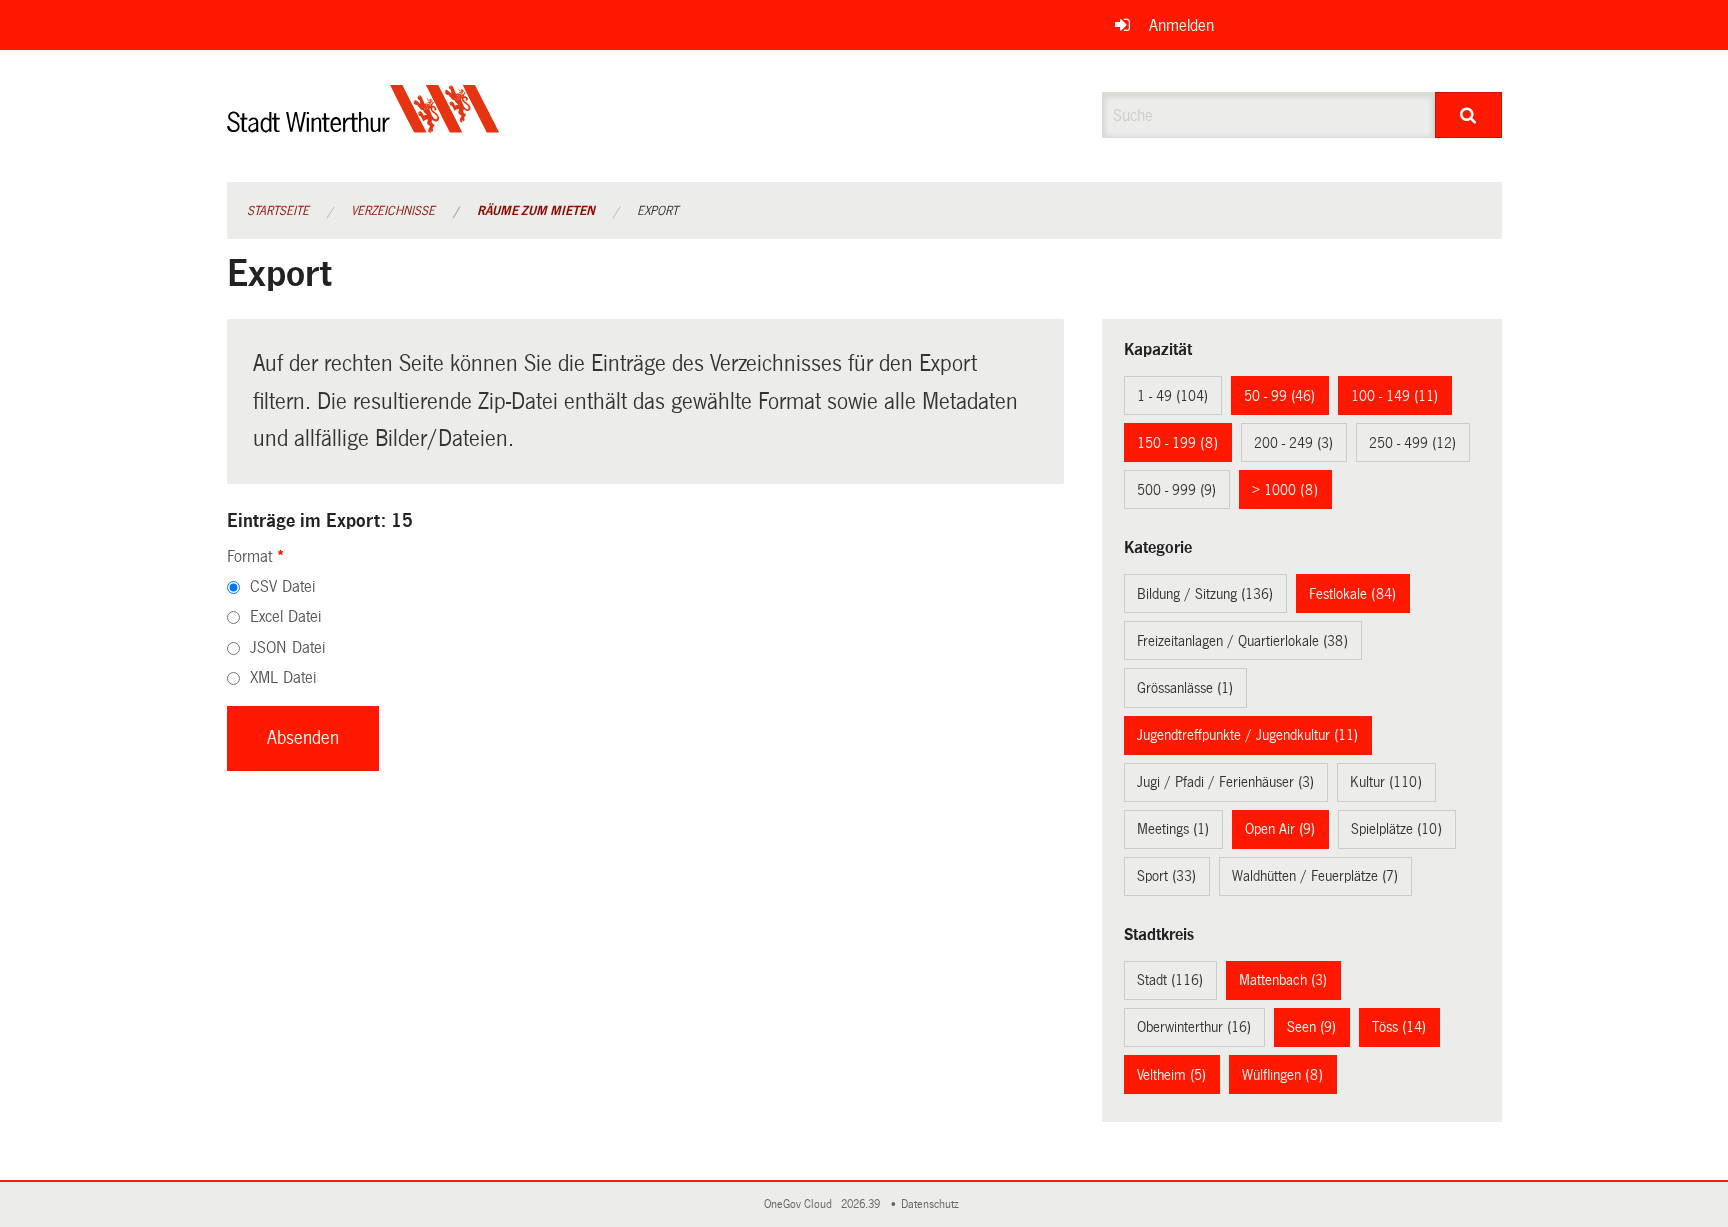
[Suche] (1468, 115)
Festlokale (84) (1352, 594)
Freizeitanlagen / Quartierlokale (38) (1242, 641)
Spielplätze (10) (1396, 829)
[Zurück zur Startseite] (363, 125)
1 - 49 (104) (1172, 396)
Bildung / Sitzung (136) (1205, 594)
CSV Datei (282, 586)
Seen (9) (1311, 1027)
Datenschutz (933, 1204)
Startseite (278, 211)
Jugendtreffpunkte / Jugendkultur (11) (1247, 735)
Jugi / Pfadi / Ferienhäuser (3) (1225, 782)
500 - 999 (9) (1176, 490)
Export (657, 211)
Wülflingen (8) (1282, 1075)
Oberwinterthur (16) (1194, 1027)
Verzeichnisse (393, 211)
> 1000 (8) (1285, 490)
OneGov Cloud (801, 1204)
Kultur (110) (1386, 782)
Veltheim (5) (1171, 1075)
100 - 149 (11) (1394, 396)
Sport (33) (1166, 876)
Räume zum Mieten (536, 211)
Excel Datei (285, 616)
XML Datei (283, 677)
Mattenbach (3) (1283, 980)
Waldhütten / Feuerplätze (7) (1315, 876)
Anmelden (1181, 25)
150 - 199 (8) (1177, 443)
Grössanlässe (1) (1185, 688)
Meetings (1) (1173, 829)
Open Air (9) (1280, 829)
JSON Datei (287, 647)
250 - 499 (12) (1412, 443)
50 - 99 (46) (1279, 396)
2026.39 (862, 1204)
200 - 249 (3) (1293, 443)
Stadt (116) (1170, 980)
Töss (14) (1399, 1027)
